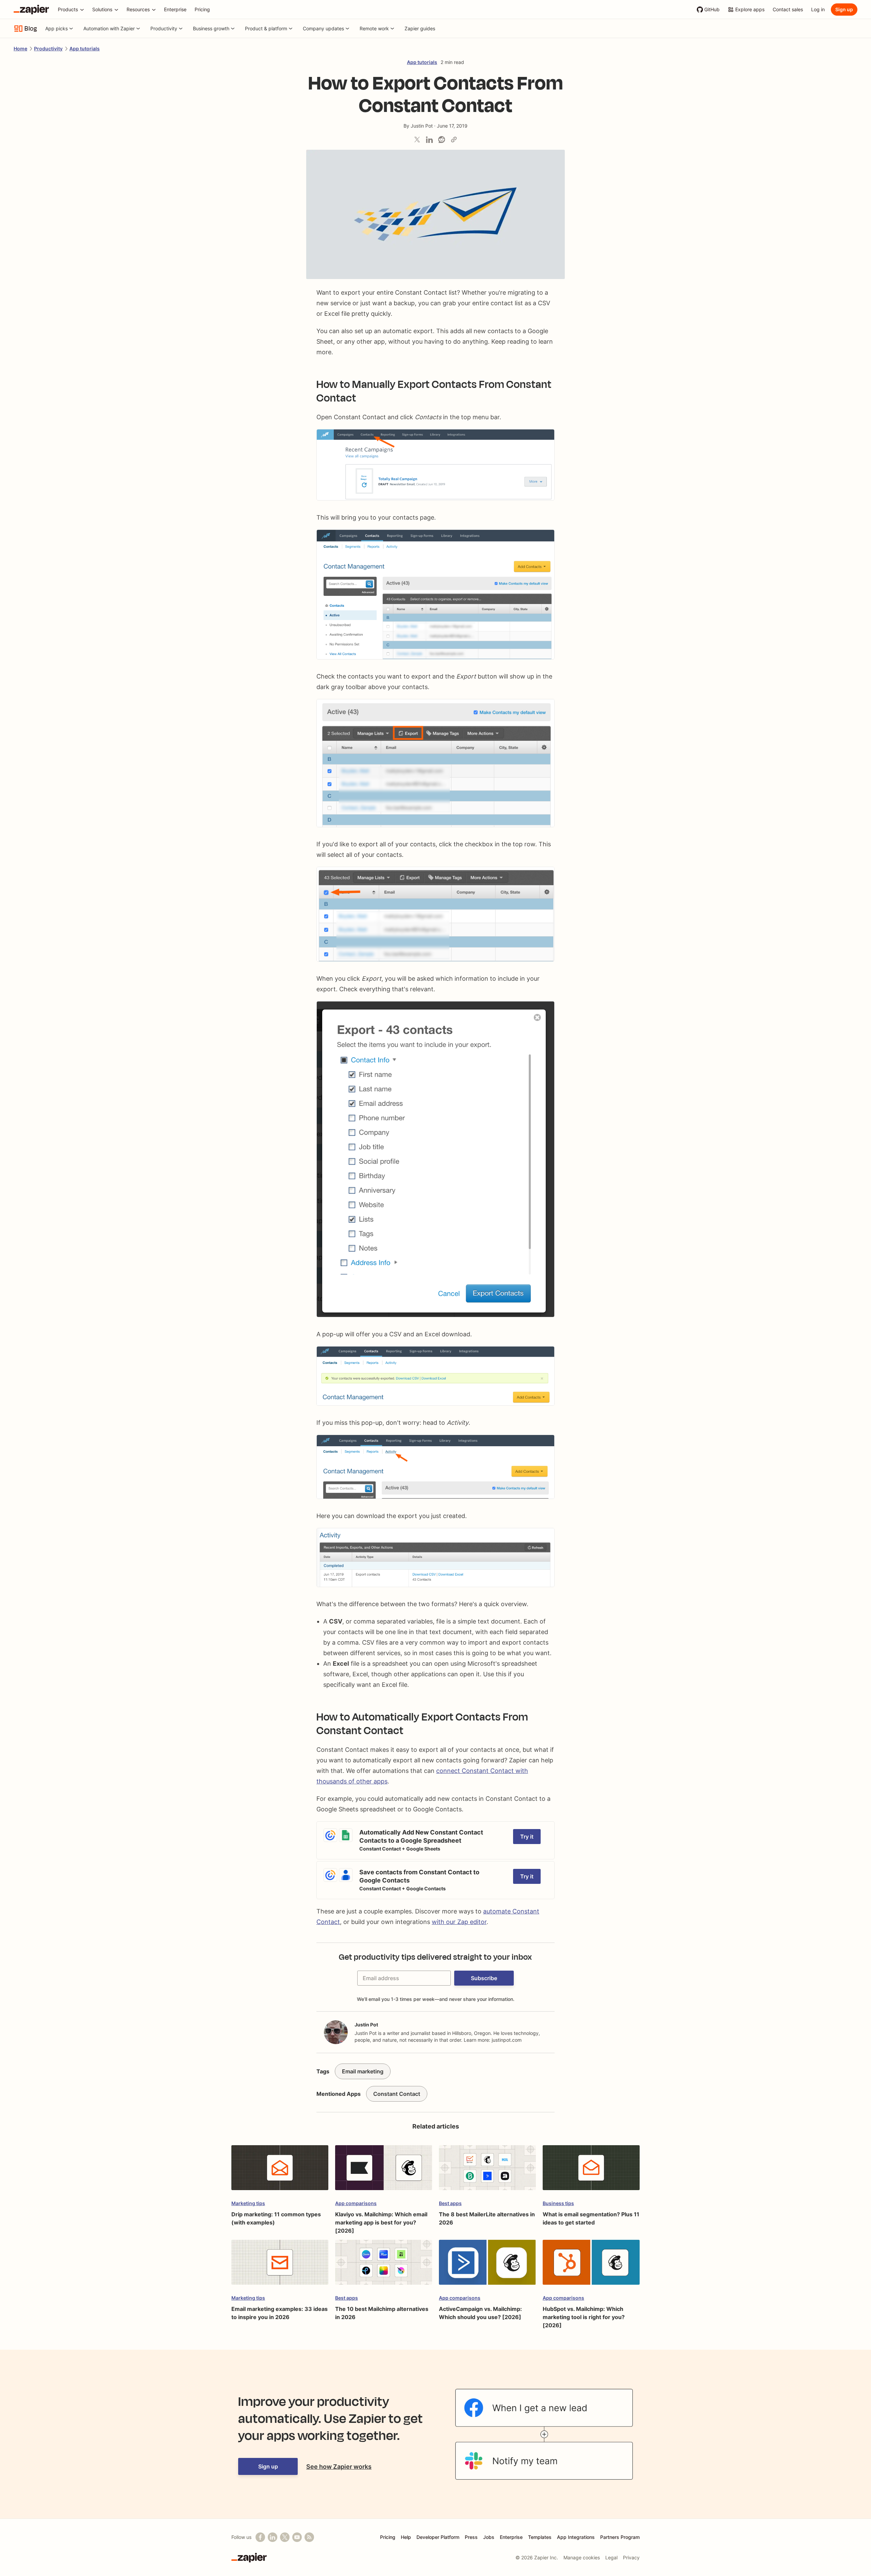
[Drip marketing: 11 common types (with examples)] (280, 2171)
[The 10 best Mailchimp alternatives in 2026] (384, 2265)
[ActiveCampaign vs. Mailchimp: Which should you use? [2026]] (487, 2265)
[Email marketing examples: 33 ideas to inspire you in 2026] (280, 2265)
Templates (540, 2537)
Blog (31, 29)
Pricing (388, 2537)
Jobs (489, 2537)
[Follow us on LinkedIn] (273, 2537)
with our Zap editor (459, 1922)
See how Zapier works (339, 2467)
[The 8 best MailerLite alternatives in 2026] (487, 2171)
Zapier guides (420, 28)
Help (406, 2537)
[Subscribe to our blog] (309, 2537)
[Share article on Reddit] (442, 140)
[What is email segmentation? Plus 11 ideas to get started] (591, 2171)
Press (471, 2537)
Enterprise (511, 2537)
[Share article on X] (417, 140)
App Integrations (576, 2537)
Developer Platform (438, 2537)
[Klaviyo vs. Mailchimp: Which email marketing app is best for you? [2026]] (384, 2171)
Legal (611, 2557)
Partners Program (620, 2537)
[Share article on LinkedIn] (429, 140)
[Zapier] (31, 10)
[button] (484, 1978)
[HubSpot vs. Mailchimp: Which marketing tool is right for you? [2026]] (591, 2265)
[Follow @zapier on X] (285, 2537)
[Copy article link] (454, 140)
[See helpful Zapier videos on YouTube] (297, 2537)
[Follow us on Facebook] (260, 2537)
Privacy (631, 2557)
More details (333, 1825)
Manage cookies (582, 2557)
